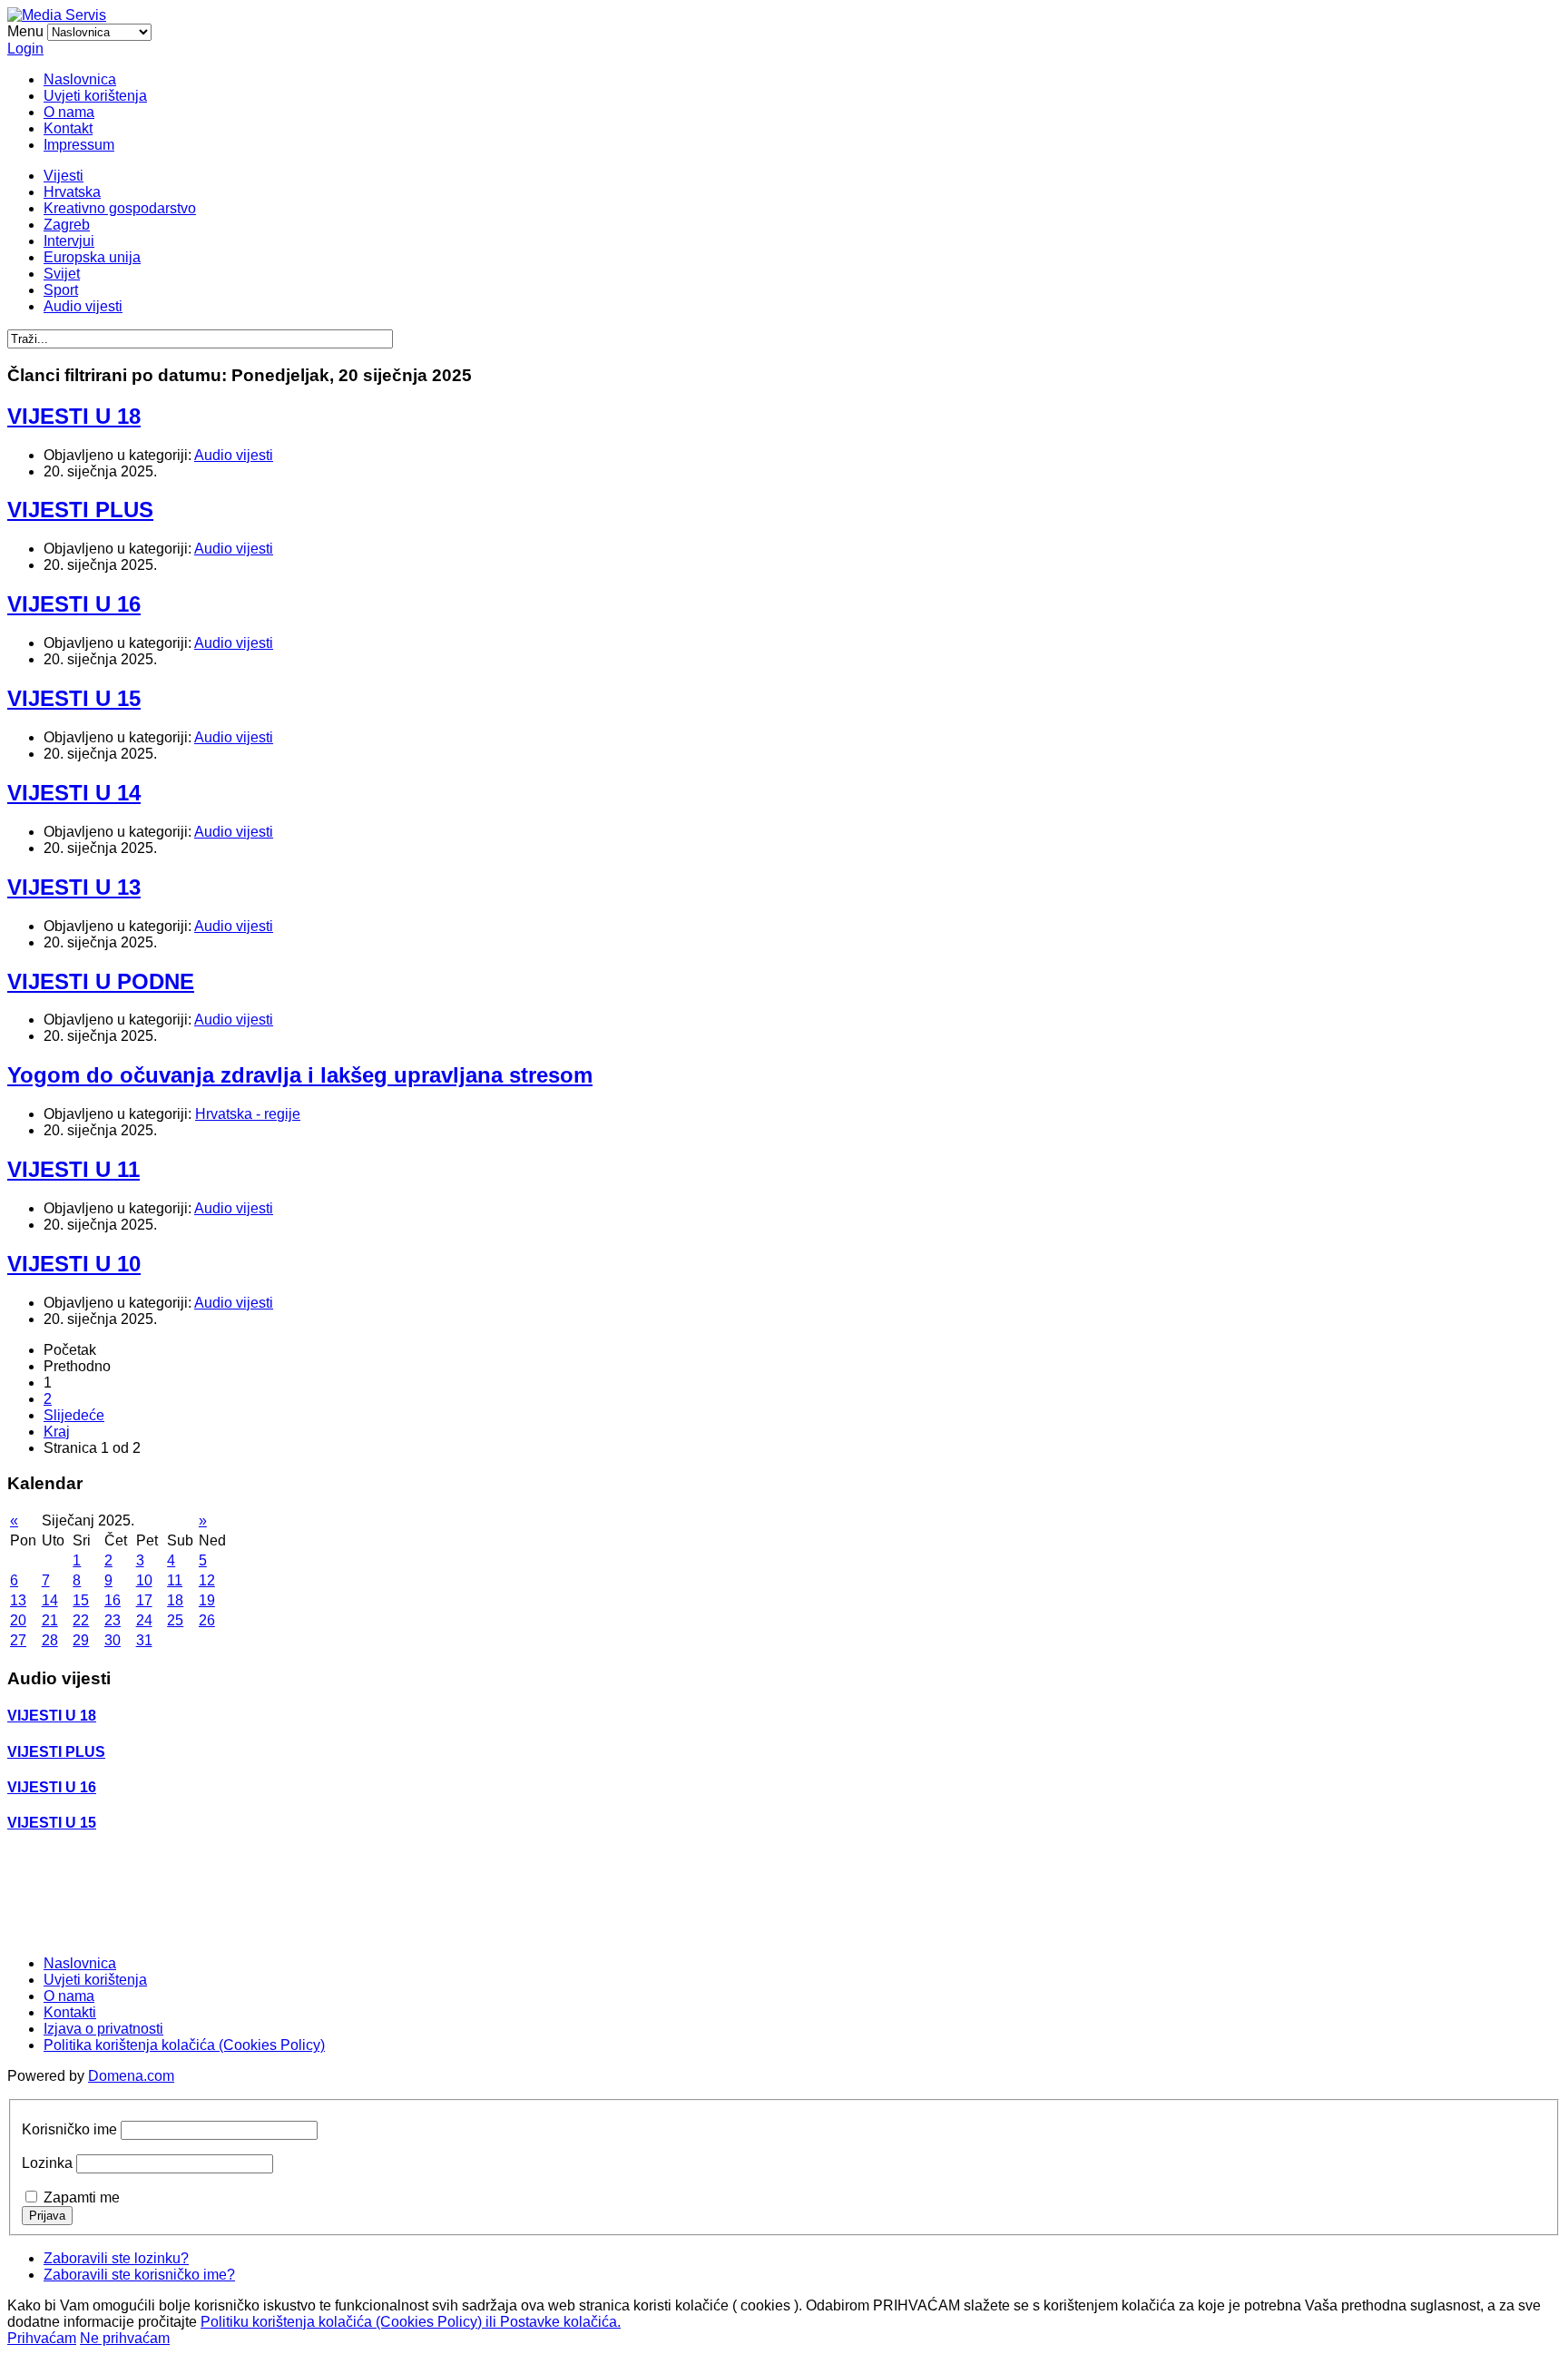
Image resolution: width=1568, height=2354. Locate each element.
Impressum (79, 145)
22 (81, 1620)
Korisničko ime (69, 2129)
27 (18, 1640)
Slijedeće (74, 1415)
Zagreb (67, 225)
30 (113, 1640)
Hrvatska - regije (248, 1114)
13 (18, 1600)
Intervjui (69, 241)
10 (144, 1580)
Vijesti (64, 176)
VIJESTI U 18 (74, 416)
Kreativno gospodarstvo (120, 208)
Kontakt (68, 128)
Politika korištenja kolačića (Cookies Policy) (184, 2045)
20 (18, 1620)
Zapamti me (82, 2197)
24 (144, 1620)
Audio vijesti (83, 306)
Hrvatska (72, 192)
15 (81, 1600)
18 (175, 1600)
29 (81, 1640)
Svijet (62, 274)
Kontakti (70, 2012)
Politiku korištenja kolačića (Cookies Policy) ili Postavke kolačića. (411, 2322)
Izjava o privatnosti (103, 2029)
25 (175, 1620)
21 (50, 1620)
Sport (61, 290)
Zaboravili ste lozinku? (116, 2258)
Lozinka (47, 2163)
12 (207, 1580)
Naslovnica (80, 79)
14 (50, 1600)
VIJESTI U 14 (74, 793)
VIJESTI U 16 (74, 604)
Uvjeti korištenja (95, 96)
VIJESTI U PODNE (101, 981)
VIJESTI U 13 (74, 887)
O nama (69, 112)
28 (50, 1640)
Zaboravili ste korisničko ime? (139, 2275)
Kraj (57, 1432)
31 (144, 1640)
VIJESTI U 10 (74, 1264)
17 (144, 1600)
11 (175, 1580)
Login (25, 49)
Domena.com (131, 2076)
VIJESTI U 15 (74, 698)
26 (207, 1620)
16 (113, 1600)
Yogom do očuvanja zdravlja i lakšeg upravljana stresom (300, 1075)
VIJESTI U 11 (73, 1169)
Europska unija (92, 257)
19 (207, 1600)
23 (113, 1620)
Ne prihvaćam (125, 2338)
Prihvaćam (42, 2338)
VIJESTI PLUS (80, 510)
